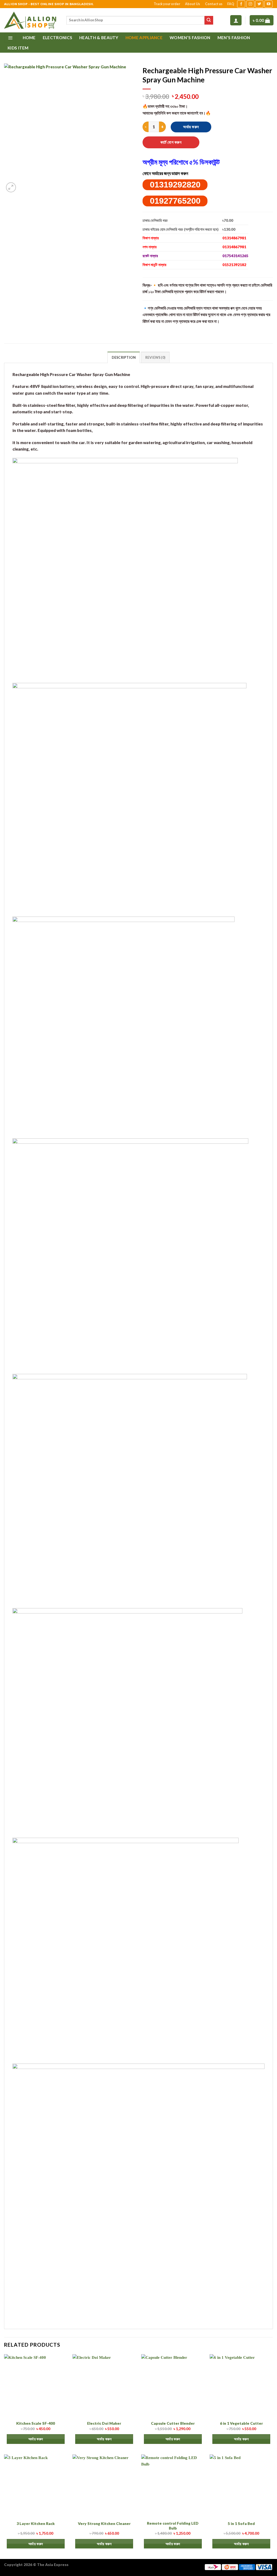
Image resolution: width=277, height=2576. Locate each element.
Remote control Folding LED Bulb (173, 2526)
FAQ (231, 4)
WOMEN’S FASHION (190, 38)
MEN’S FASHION (234, 38)
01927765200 (175, 201)
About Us (192, 4)
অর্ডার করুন (191, 127)
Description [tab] (124, 358)
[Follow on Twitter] (259, 4)
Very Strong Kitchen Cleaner (104, 2523)
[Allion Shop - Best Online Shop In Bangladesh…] (31, 20)
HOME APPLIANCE (144, 38)
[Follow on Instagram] (250, 4)
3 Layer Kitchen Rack (36, 2523)
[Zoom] (11, 187)
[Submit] (209, 20)
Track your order (167, 4)
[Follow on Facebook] (241, 4)
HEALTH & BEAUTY (99, 38)
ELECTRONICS (57, 38)
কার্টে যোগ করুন (171, 142)
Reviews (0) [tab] (155, 358)
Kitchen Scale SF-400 (36, 2423)
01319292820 (175, 185)
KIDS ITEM (18, 48)
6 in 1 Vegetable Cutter (241, 2423)
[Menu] (10, 38)
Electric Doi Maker (104, 2423)
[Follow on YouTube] (268, 4)
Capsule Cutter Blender (173, 2423)
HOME (29, 38)
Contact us (214, 4)
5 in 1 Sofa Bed (241, 2523)
